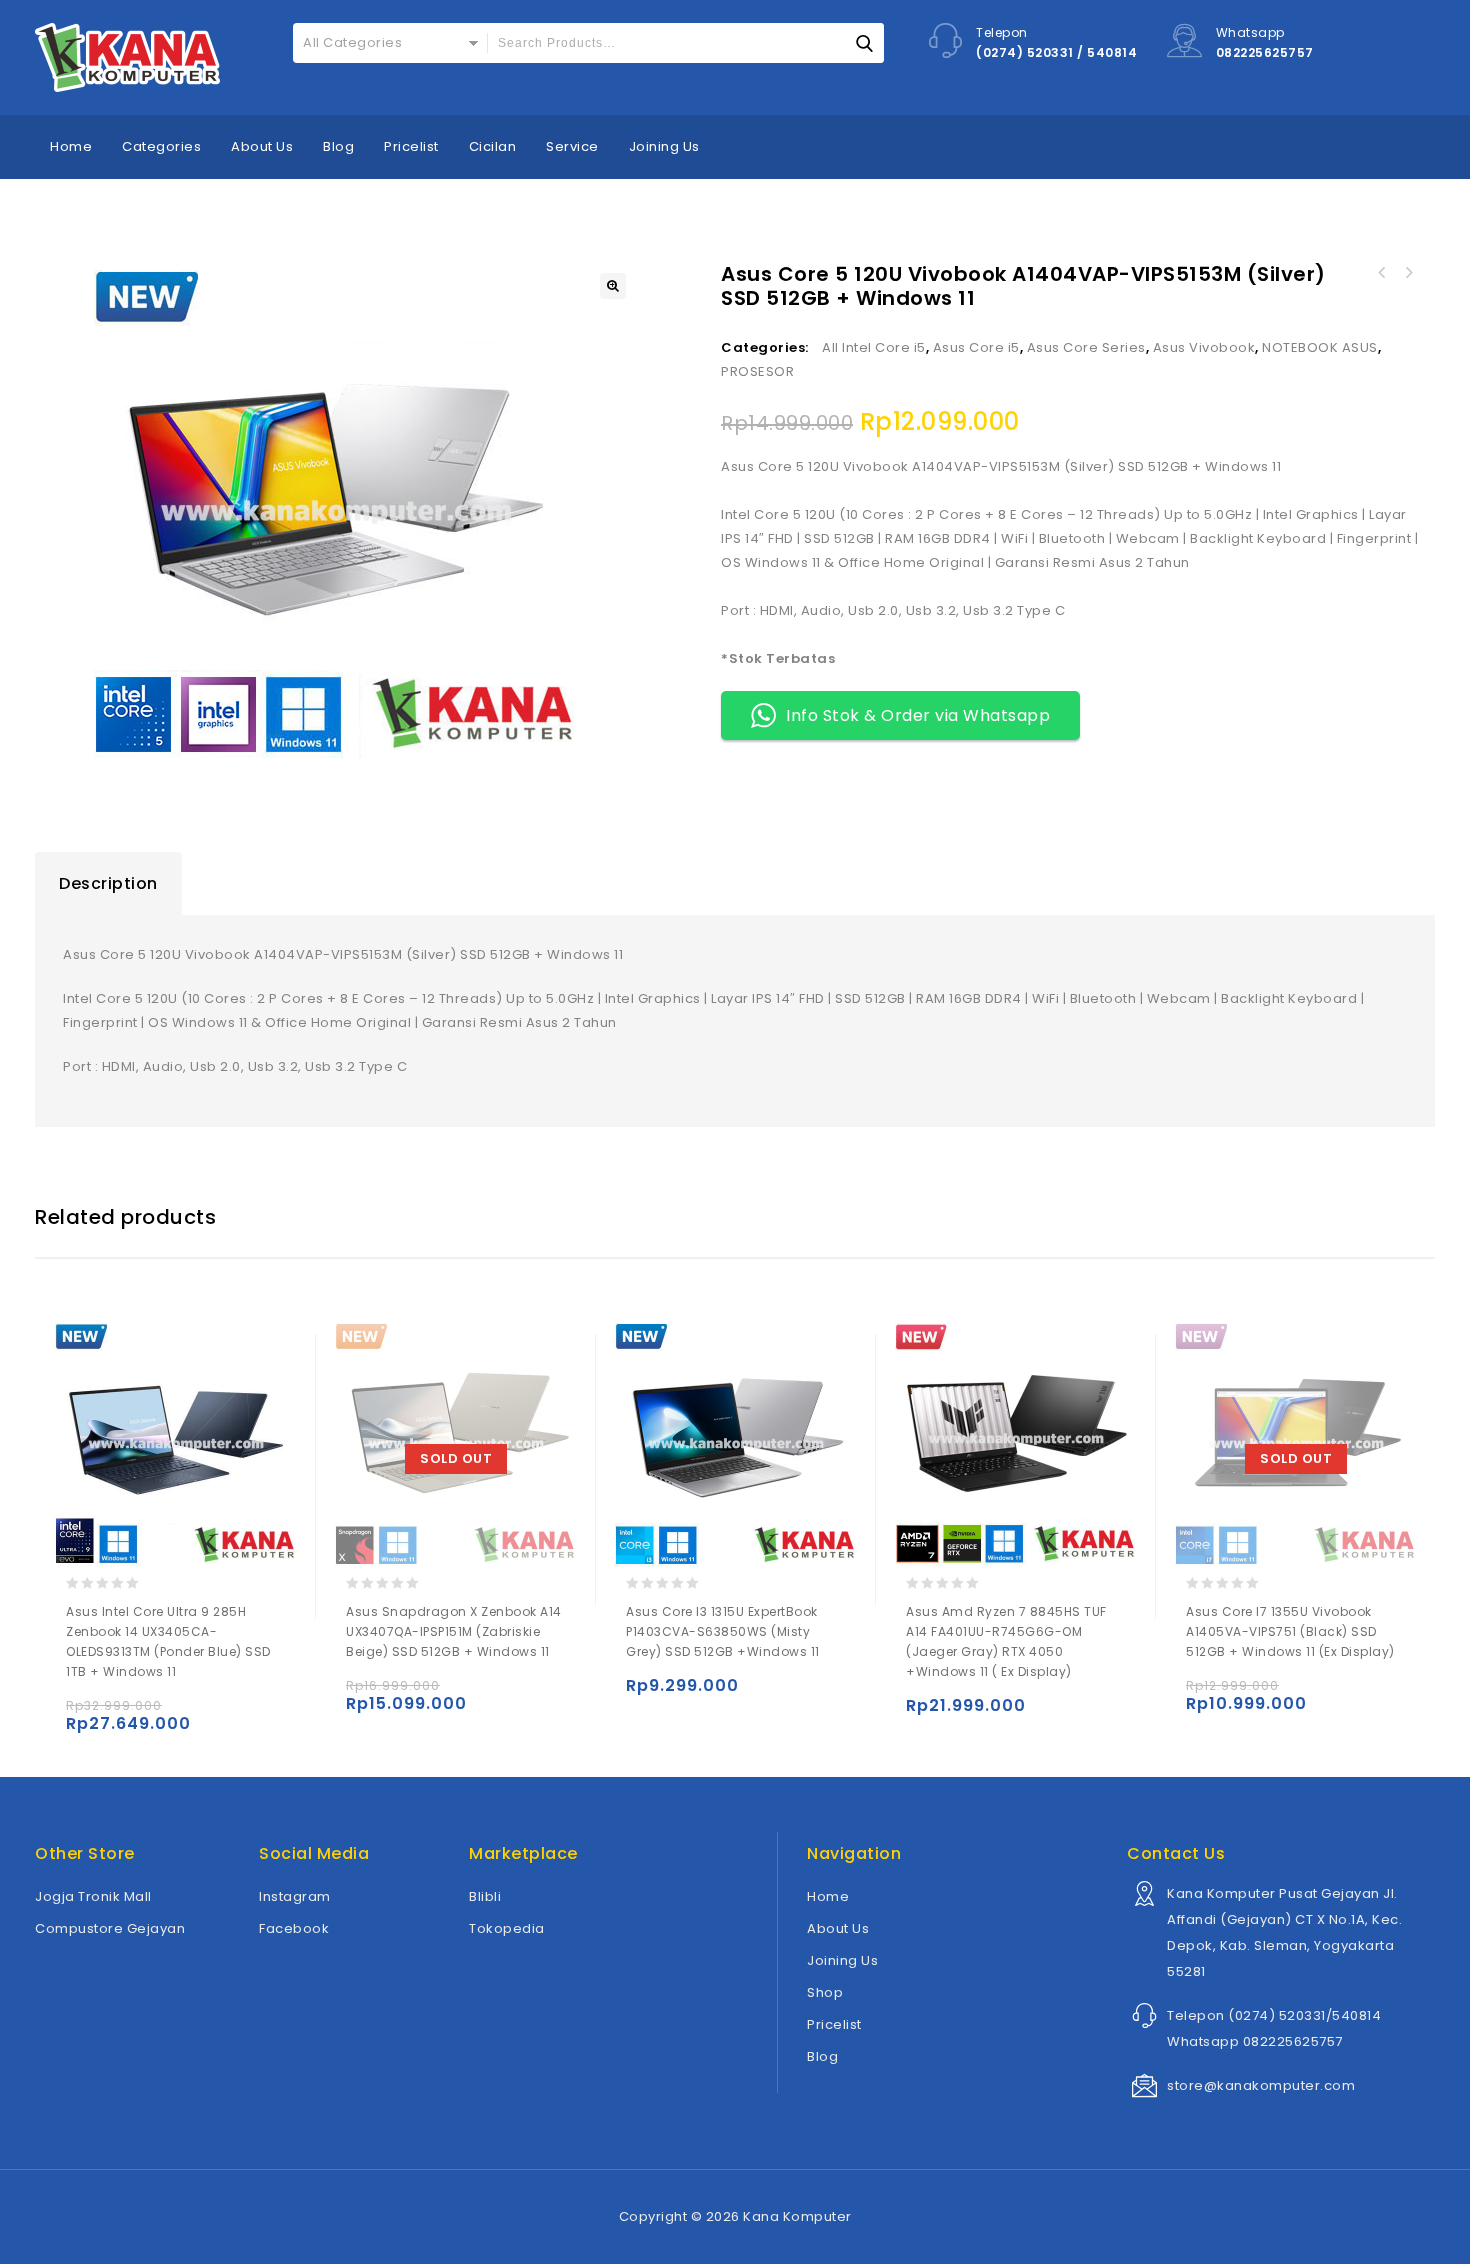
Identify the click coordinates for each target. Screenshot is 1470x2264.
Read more (365, 1694)
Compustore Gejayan (110, 1928)
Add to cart (85, 1714)
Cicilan (493, 146)
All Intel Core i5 (874, 347)
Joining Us (664, 146)
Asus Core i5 (976, 347)
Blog (338, 146)
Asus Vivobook (1204, 347)
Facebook (294, 1928)
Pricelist (411, 146)
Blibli (485, 1896)
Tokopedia (507, 1928)
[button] (613, 286)
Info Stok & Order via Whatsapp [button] (918, 715)
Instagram (295, 1896)
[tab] (108, 884)
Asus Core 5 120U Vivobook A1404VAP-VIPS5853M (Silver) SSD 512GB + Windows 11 (1408, 273)
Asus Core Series (1086, 347)
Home (71, 146)
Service (572, 146)
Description (108, 883)
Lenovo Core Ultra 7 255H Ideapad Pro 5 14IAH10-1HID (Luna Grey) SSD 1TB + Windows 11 (1382, 273)
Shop (825, 1992)
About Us (262, 146)
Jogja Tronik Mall (93, 1896)
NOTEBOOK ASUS (1320, 347)
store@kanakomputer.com (1261, 2085)
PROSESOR (757, 371)
